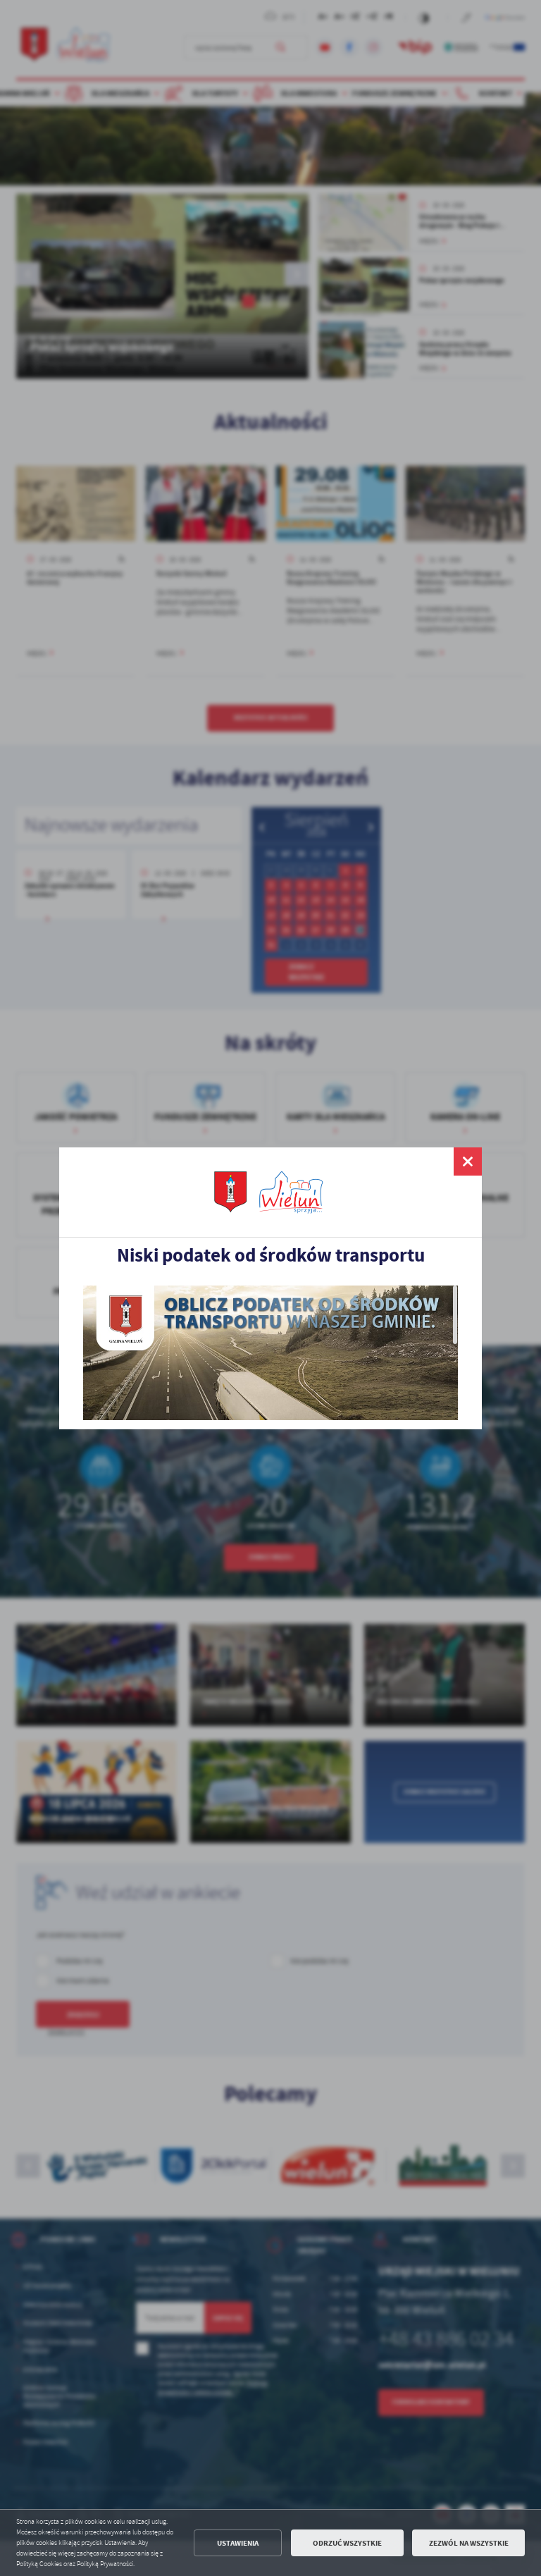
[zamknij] (468, 1161)
